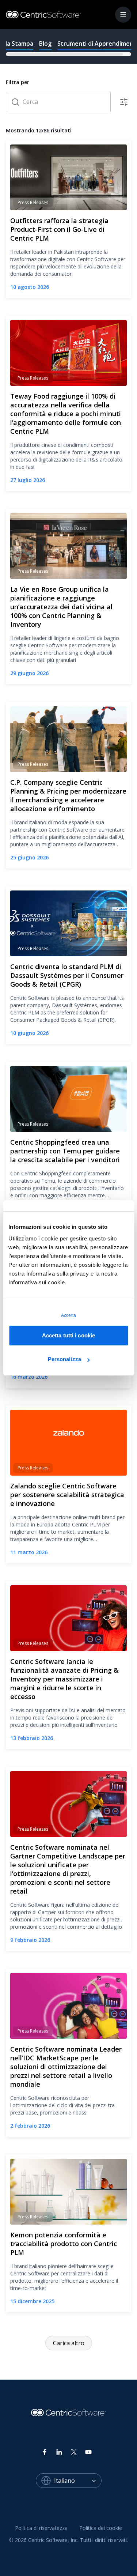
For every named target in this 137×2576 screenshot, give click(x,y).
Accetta (68, 1315)
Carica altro (69, 2343)
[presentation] (68, 46)
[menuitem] (41, 2528)
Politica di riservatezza (41, 2528)
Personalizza (64, 1359)
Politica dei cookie (101, 2528)
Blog (45, 44)
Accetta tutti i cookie (68, 1335)
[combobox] (78, 2481)
